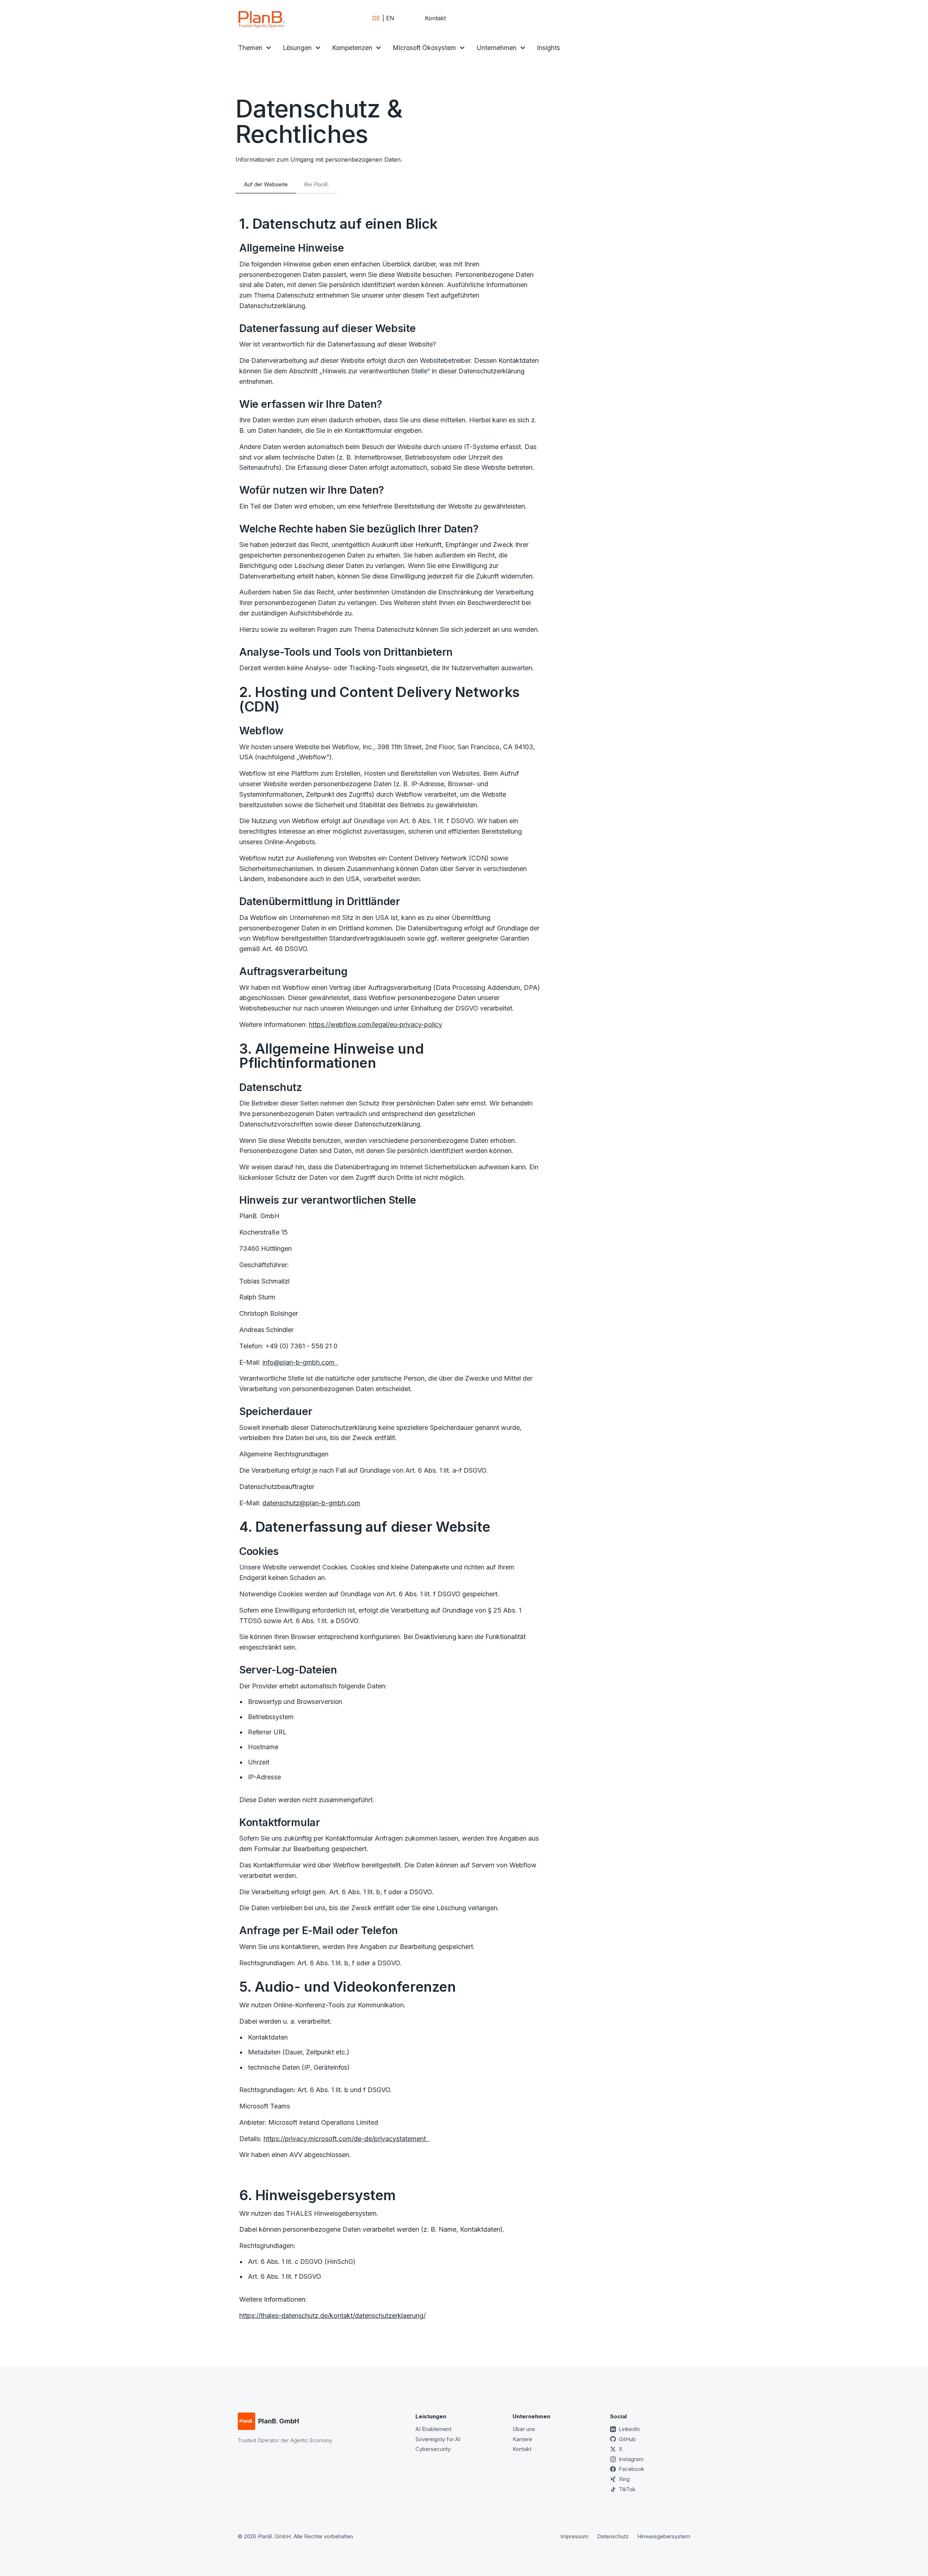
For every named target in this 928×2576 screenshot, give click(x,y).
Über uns (524, 2429)
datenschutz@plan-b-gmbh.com (311, 1503)
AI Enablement (433, 2429)
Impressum (574, 2536)
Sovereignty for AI (438, 2439)
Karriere (522, 2439)
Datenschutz (613, 2536)
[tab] (266, 184)
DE (376, 18)
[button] (255, 48)
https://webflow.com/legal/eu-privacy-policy (376, 1024)
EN (390, 18)
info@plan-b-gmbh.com (300, 1362)
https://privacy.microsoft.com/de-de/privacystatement (347, 2139)
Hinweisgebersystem (664, 2536)
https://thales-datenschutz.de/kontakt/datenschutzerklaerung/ (332, 2316)
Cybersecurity (433, 2449)
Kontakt (435, 18)
